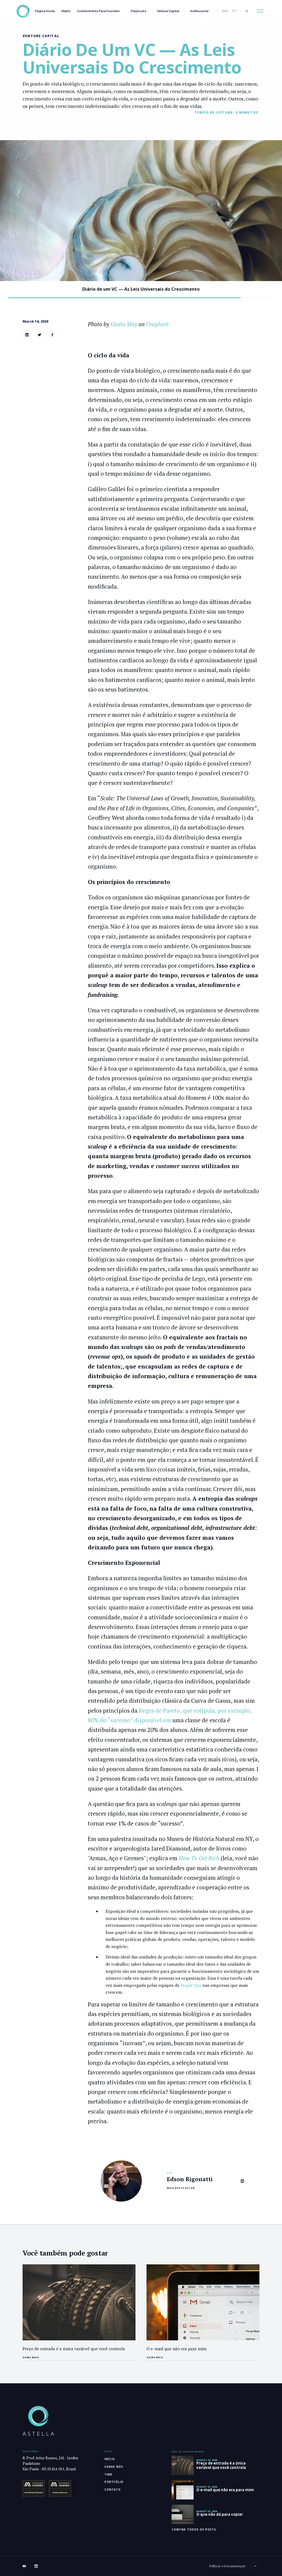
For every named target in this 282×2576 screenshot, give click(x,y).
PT (234, 11)
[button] (260, 11)
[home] (23, 11)
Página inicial (45, 11)
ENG (225, 11)
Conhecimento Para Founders (98, 11)
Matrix (66, 11)
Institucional (199, 11)
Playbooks (139, 11)
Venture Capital (168, 11)
